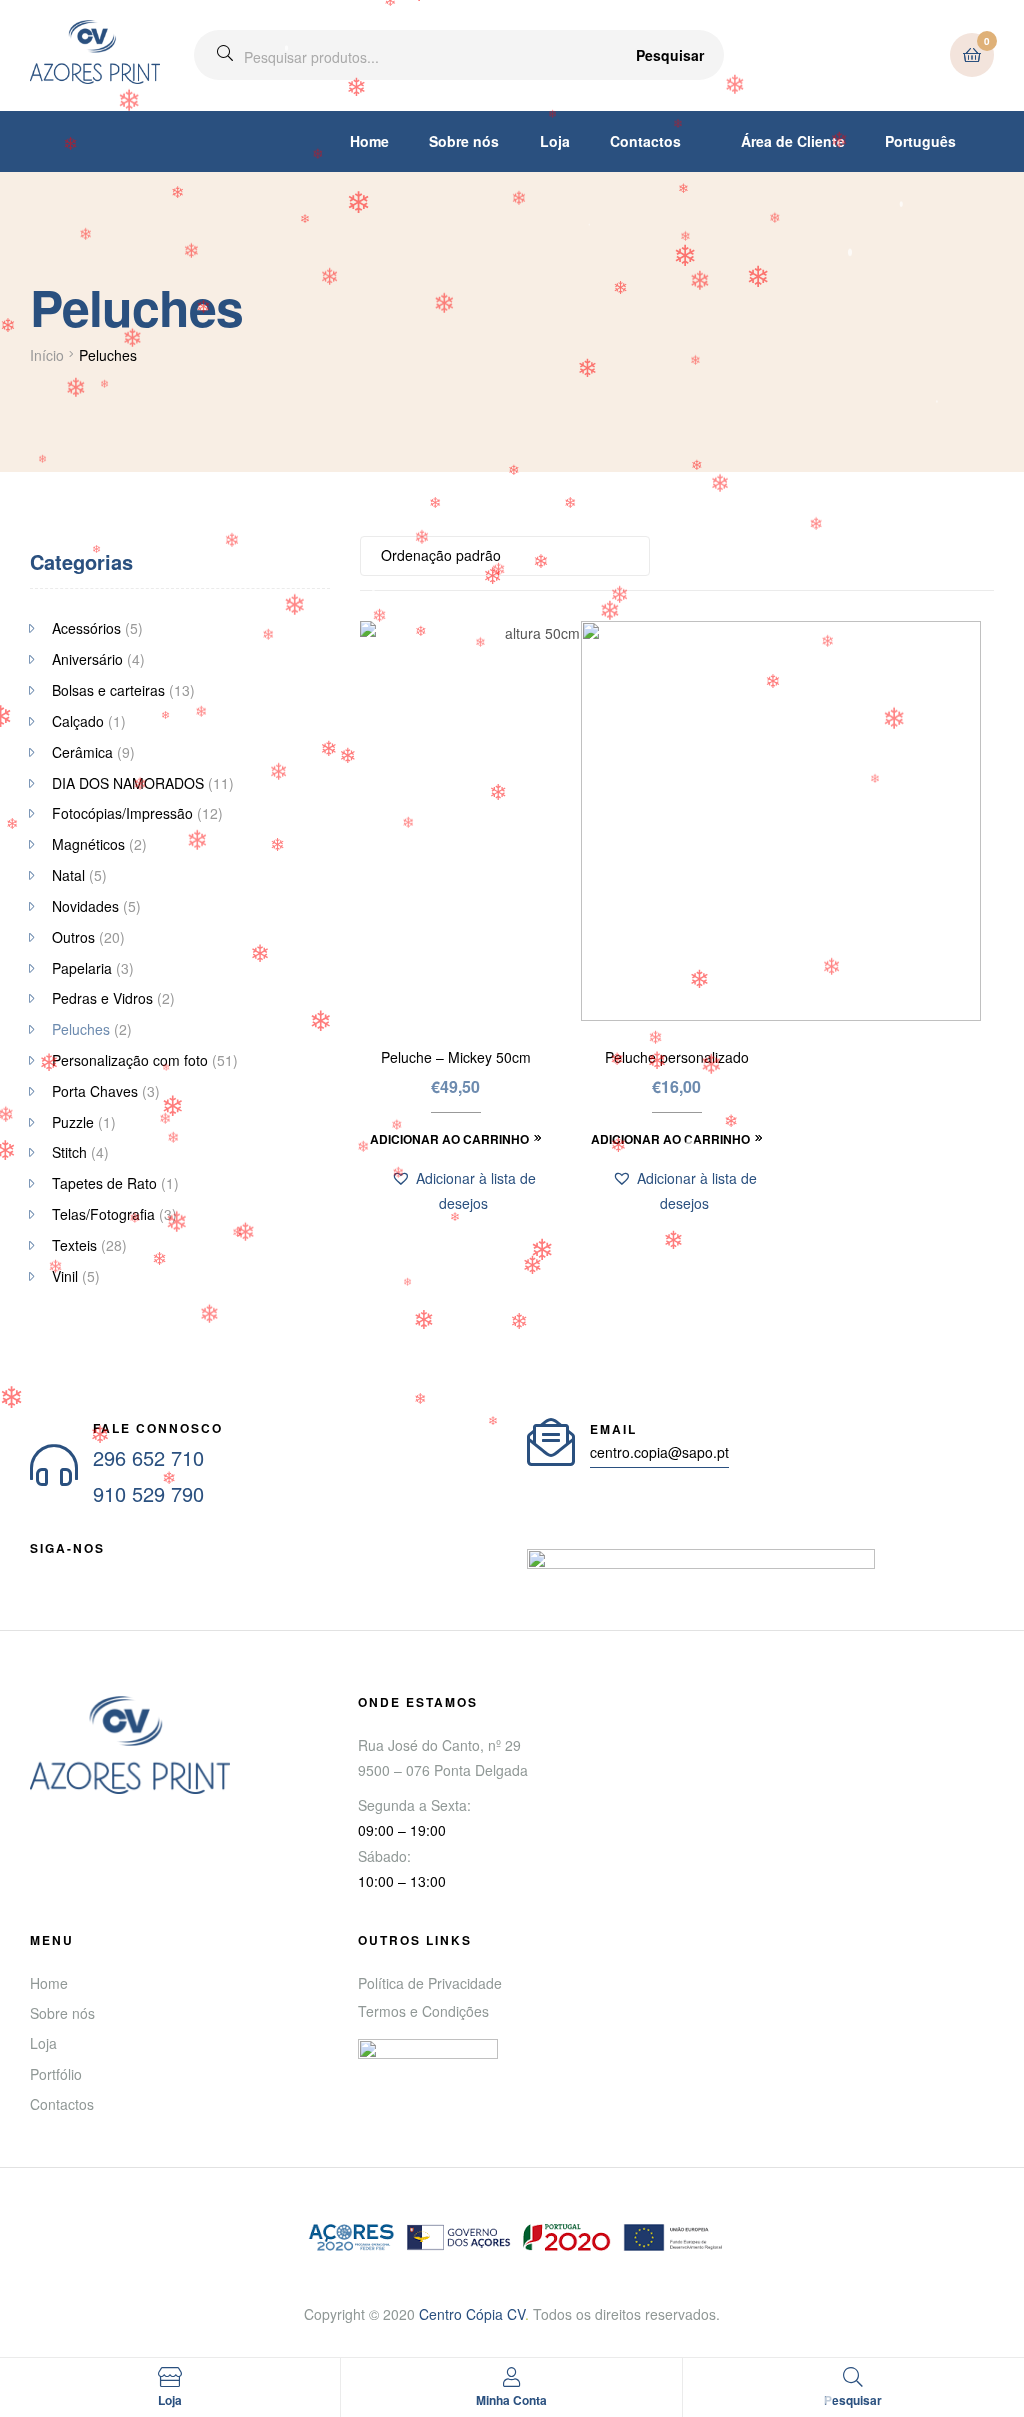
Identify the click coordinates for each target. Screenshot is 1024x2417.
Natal (68, 875)
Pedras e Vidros (102, 998)
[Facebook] (38, 1572)
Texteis (74, 1245)
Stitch (69, 1152)
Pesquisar (670, 55)
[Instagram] (146, 1572)
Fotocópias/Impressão (122, 813)
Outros (73, 937)
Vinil (65, 1276)
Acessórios (86, 628)
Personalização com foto (130, 1060)
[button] (463, 1191)
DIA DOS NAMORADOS (128, 783)
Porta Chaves (95, 1091)
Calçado (78, 721)
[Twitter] (110, 1572)
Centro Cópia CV (472, 2314)
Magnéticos (88, 844)
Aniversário (87, 659)
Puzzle (73, 1122)
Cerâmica (82, 752)
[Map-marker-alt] (182, 1572)
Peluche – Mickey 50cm (456, 1057)
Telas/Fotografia (103, 1214)
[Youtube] (74, 1572)
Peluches (81, 1029)
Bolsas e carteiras (108, 690)
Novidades (85, 906)
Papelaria (82, 968)
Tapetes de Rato (104, 1183)
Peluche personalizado (677, 1057)
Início (47, 355)
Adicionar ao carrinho (449, 1139)
